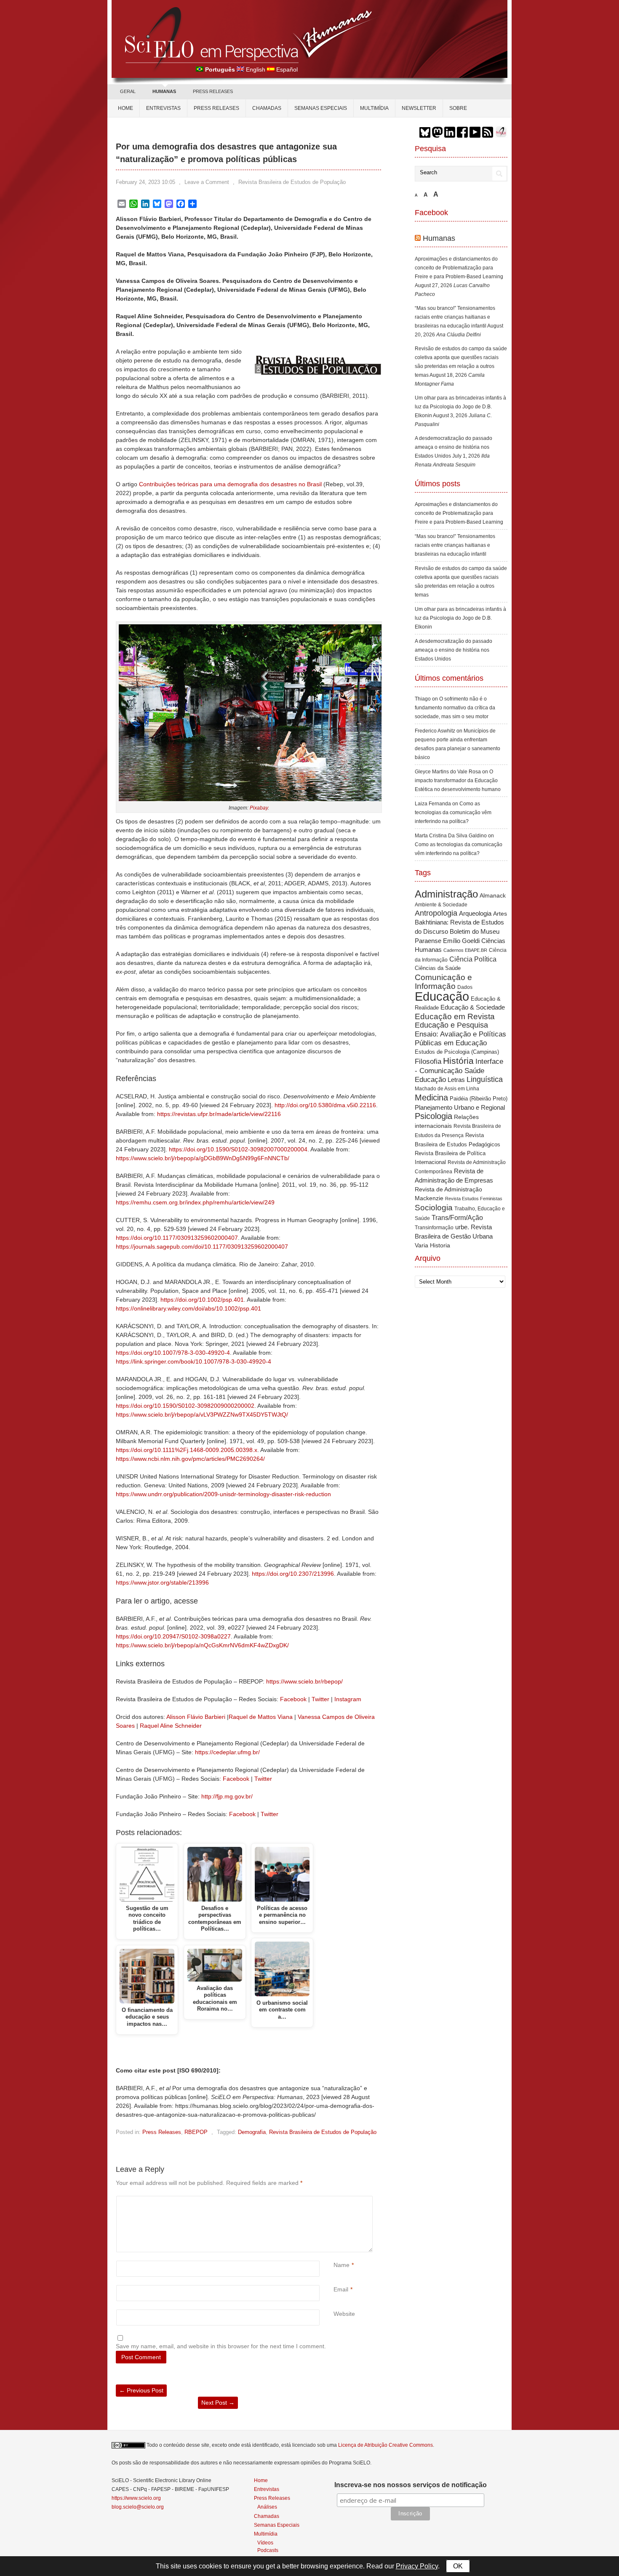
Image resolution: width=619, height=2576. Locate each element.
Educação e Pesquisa (451, 1025)
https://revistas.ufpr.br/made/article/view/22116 (219, 1114)
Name (342, 2265)
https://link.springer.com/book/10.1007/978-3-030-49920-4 (193, 1361)
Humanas (439, 238)
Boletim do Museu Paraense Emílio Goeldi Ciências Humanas (460, 940)
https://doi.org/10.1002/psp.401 (202, 1300)
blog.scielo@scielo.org (138, 2507)
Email (341, 2289)
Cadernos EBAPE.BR (465, 950)
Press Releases (162, 2132)
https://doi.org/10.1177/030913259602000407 (177, 1238)
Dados (465, 987)
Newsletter (419, 108)
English (256, 69)
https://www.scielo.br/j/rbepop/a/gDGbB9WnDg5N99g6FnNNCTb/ (203, 1158)
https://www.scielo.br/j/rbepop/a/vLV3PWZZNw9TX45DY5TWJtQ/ (202, 1415)
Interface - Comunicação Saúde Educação (459, 1070)
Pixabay (259, 808)
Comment (335, 2200)
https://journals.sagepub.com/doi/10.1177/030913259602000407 (202, 1247)
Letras (456, 1080)
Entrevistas (163, 108)
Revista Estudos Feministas (474, 1199)
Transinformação (434, 1228)
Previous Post (141, 2390)
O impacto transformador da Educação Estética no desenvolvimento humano (458, 781)
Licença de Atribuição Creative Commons (386, 2445)
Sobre (458, 108)
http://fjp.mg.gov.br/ (227, 1796)
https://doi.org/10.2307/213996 (293, 1574)
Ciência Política (473, 959)
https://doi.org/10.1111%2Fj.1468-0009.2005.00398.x (187, 1450)
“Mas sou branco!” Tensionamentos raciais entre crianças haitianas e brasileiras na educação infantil (455, 317)
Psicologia (434, 1116)
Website (344, 2314)
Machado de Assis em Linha (447, 1089)
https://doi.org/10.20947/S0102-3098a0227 (173, 1636)
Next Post (218, 2403)
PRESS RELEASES (213, 91)
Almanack (493, 896)
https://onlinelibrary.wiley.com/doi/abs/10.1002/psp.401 (188, 1308)
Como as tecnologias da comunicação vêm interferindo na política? (453, 812)
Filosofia (428, 1062)
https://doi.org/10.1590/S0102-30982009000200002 (185, 1406)
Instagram (348, 1699)
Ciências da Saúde (438, 968)
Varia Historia (432, 1245)
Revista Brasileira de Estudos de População (292, 182)
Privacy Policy (417, 2566)
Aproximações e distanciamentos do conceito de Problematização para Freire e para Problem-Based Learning (459, 268)
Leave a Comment (207, 182)
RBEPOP (196, 2132)
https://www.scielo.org (136, 2498)
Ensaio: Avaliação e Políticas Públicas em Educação (460, 1038)
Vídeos (265, 2543)
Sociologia (434, 1208)
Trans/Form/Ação (457, 1217)
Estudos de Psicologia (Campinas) (457, 1052)
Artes (500, 914)
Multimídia (374, 108)
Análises (267, 2507)
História (458, 1061)
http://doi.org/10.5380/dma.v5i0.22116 (325, 1105)
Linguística (485, 1079)
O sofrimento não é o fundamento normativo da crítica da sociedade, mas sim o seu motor (455, 708)
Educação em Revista (455, 1016)
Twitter (320, 1699)
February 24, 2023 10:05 (145, 182)
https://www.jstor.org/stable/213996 (162, 1582)
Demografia (252, 2132)
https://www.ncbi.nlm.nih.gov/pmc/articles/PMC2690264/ (190, 1459)
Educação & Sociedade (473, 1007)
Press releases (216, 108)
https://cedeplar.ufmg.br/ (227, 1752)
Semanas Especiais (321, 108)
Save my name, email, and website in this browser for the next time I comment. (221, 2346)
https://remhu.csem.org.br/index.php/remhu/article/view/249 (195, 1202)
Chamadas (267, 108)
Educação (442, 996)
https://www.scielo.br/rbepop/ (304, 1681)
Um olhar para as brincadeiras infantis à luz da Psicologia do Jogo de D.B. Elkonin (460, 407)
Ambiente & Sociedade (441, 904)
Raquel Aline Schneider (171, 1726)
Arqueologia (475, 913)
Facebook (293, 1699)
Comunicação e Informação (443, 982)
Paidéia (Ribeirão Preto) (479, 1099)
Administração (446, 894)
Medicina (431, 1098)
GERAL (128, 91)
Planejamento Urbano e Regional (460, 1107)
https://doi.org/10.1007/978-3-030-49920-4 (173, 1353)
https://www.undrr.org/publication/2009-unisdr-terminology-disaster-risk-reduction (223, 1494)
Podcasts (268, 2550)
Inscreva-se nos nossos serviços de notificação (411, 2485)
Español (287, 69)
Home (125, 108)
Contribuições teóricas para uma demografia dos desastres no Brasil (230, 484)
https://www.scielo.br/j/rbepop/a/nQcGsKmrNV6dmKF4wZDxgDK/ (202, 1645)
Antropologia (436, 913)
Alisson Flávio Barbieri (196, 1717)
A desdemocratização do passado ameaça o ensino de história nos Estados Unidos (454, 447)
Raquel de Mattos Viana (261, 1717)
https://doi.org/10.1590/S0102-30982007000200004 (238, 1149)
